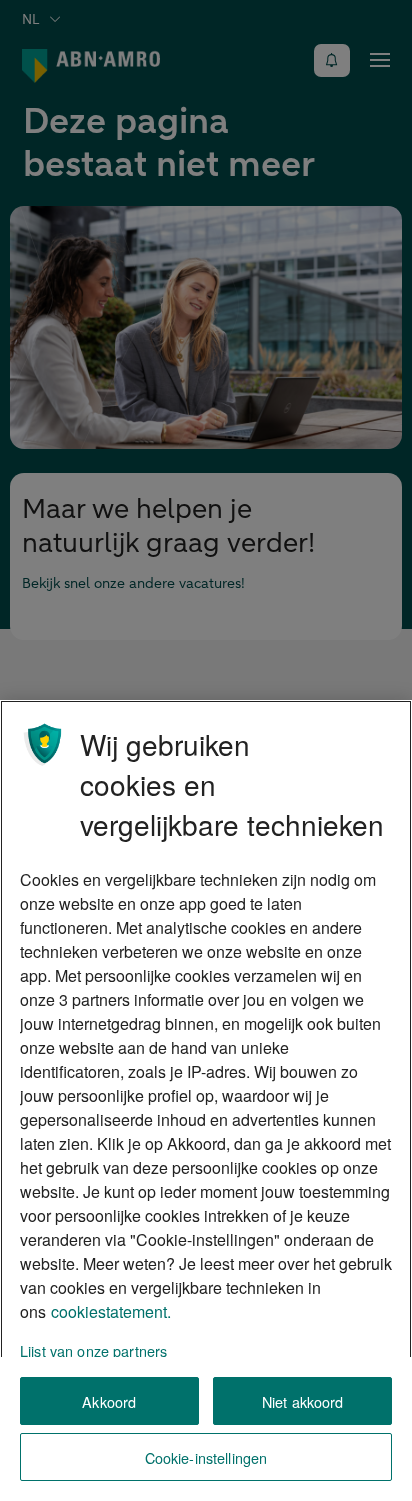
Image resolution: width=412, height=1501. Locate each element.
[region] (206, 1100)
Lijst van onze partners (93, 1350)
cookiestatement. (111, 1311)
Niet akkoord (303, 1401)
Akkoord (109, 1401)
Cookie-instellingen (206, 1457)
